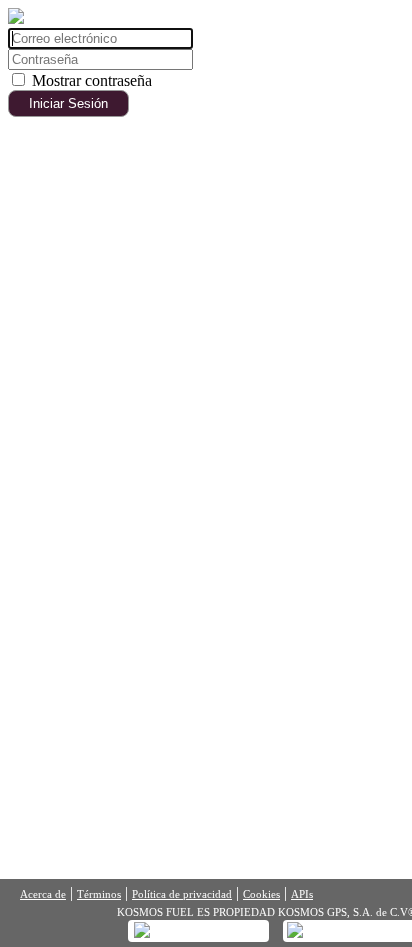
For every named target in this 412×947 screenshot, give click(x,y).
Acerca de (43, 894)
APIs (302, 894)
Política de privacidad (182, 894)
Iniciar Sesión (68, 103)
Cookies (261, 894)
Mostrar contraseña (92, 80)
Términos (99, 894)
